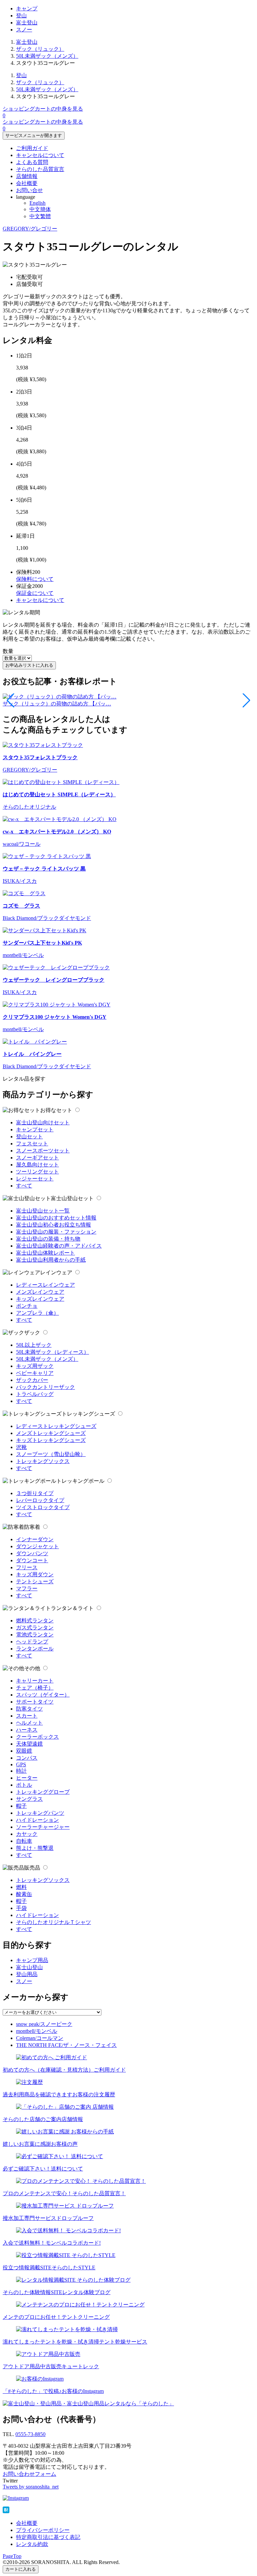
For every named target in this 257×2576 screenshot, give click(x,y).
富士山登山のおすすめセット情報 (56, 1218)
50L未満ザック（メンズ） (47, 56)
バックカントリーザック (46, 1387)
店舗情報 (27, 176)
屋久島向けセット (37, 1165)
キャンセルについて (40, 155)
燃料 (21, 1887)
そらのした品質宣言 (40, 169)
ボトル (24, 1785)
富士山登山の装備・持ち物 (48, 1239)
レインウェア (56, 1272)
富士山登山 (29, 1967)
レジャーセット (35, 1179)
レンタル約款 (32, 2544)
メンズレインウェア (40, 1292)
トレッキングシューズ (88, 1414)
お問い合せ (29, 190)
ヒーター (27, 1778)
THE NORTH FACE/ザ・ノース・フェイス (66, 2045)
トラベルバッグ (35, 1394)
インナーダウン (35, 1539)
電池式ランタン (35, 1635)
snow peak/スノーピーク (44, 2024)
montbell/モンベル (37, 2031)
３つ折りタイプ (35, 1493)
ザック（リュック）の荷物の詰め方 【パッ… (57, 704)
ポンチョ (27, 1306)
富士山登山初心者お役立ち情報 (54, 1225)
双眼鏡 (24, 1751)
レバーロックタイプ (40, 1500)
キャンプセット (35, 1130)
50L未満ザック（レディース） (53, 1352)
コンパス (27, 1758)
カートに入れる (21, 2569)
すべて (24, 1186)
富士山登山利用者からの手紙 (51, 1260)
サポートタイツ (35, 1702)
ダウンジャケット (37, 1546)
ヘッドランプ (32, 1642)
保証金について (35, 593)
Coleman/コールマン (40, 2038)
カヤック (27, 1834)
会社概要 (27, 183)
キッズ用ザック (35, 1366)
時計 (21, 1771)
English (37, 203)
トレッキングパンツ (40, 1813)
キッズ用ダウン (35, 1574)
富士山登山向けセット (43, 1122)
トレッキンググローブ (43, 1792)
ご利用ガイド (32, 148)
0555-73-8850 (30, 2434)
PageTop (12, 2556)
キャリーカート (35, 1681)
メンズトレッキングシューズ (51, 1433)
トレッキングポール (80, 1481)
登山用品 (27, 1974)
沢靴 (21, 1447)
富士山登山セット (72, 1198)
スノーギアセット (37, 1158)
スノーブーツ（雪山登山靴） (51, 1454)
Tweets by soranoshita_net (31, 2487)
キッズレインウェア (40, 1299)
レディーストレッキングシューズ (56, 1426)
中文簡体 (40, 209)
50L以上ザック (34, 1345)
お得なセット (56, 1110)
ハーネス (27, 1730)
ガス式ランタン (35, 1628)
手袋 (21, 1908)
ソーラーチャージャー (43, 1827)
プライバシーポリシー (43, 2530)
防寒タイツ (29, 1709)
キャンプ (27, 9)
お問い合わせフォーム (29, 2474)
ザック (32, 1333)
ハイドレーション (37, 1820)
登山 (21, 16)
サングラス (29, 1799)
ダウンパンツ (32, 1553)
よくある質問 (32, 162)
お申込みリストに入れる (29, 665)
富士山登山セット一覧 (43, 1211)
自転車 (24, 1841)
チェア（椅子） (35, 1688)
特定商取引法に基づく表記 (48, 2537)
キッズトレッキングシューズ (51, 1440)
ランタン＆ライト (72, 1608)
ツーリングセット (37, 1172)
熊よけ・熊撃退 (35, 1848)
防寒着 (32, 1527)
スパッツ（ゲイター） (43, 1695)
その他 (32, 1668)
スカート (27, 1716)
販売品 (32, 1868)
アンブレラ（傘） (37, 1313)
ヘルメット (29, 1723)
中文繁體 (40, 216)
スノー (24, 30)
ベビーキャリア (35, 1373)
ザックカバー (32, 1380)
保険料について (35, 579)
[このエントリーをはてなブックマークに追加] (6, 2511)
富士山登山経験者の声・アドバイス (59, 1246)
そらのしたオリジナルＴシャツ (54, 1922)
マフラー (27, 1588)
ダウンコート (32, 1560)
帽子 (21, 1806)
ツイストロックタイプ (43, 1507)
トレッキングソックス (43, 1461)
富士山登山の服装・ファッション (56, 1232)
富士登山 (27, 23)
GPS (21, 1764)
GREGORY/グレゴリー (30, 229)
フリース (27, 1567)
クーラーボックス (37, 1737)
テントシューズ (35, 1581)
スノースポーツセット (43, 1151)
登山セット (29, 1137)
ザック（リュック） (40, 49)
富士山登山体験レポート (46, 1253)
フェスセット (32, 1144)
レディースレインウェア (46, 1285)
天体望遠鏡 (29, 1744)
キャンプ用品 (32, 1960)
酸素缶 (24, 1894)
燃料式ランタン (35, 1621)
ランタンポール (35, 1649)
